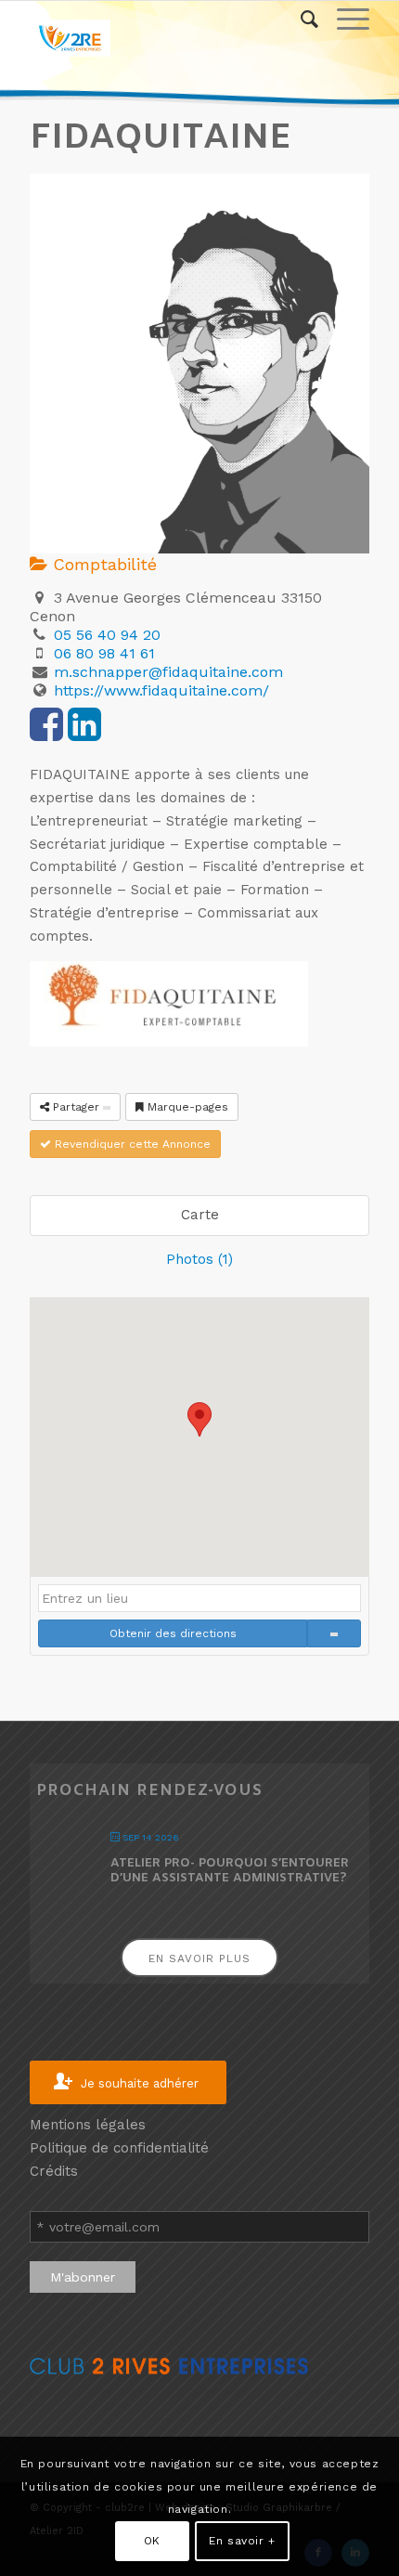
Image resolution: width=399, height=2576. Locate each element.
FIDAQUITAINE (161, 138)
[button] (199, 1419)
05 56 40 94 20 (107, 635)
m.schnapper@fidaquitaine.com (168, 672)
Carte (200, 1215)
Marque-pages (186, 1107)
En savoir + (242, 2541)
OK (152, 2541)
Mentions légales (88, 2125)
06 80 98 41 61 (104, 653)
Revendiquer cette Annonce (131, 1144)
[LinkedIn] (84, 734)
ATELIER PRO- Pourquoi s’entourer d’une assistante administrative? (230, 1871)
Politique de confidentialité (119, 2148)
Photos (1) (199, 1259)
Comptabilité (102, 564)
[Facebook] (46, 734)
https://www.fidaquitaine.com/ (161, 690)
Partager (76, 1107)
